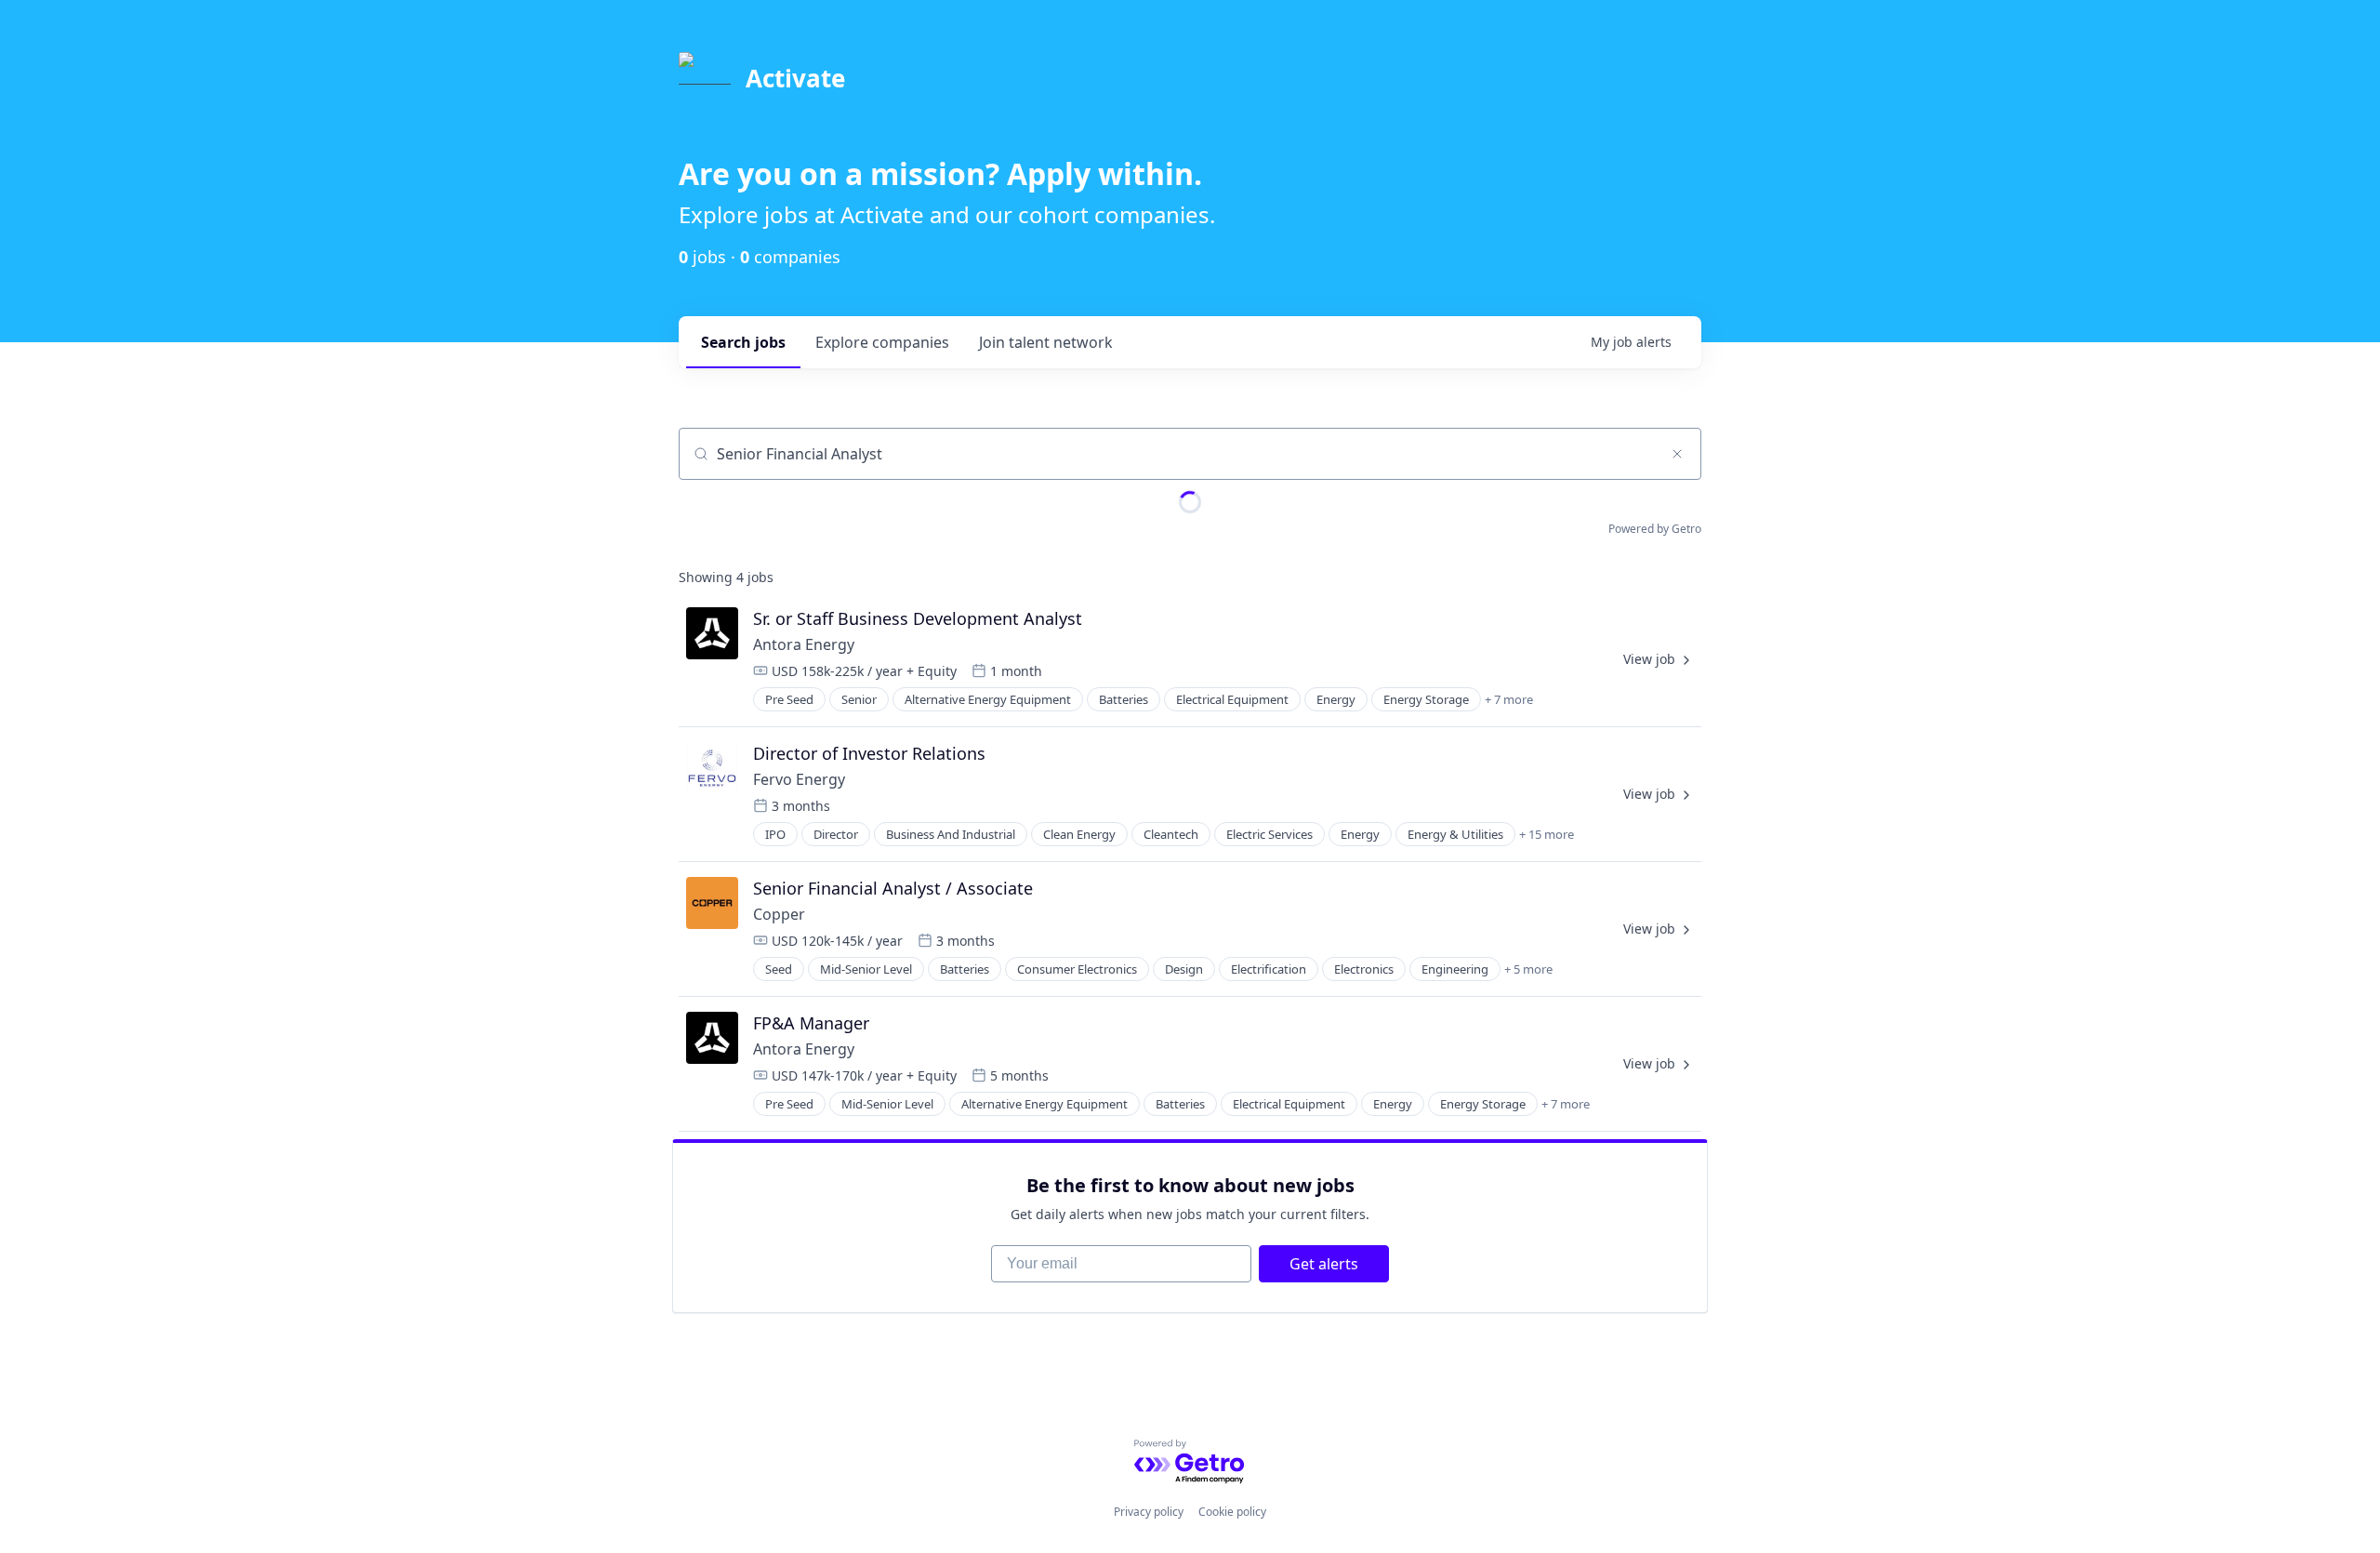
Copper (779, 914)
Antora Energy (804, 644)
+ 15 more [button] (1547, 834)
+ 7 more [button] (1509, 699)
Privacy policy (1149, 1512)
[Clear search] (1677, 454)
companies (882, 342)
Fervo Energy (799, 779)
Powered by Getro (1655, 529)
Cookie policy (1232, 1512)
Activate (795, 78)
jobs (743, 342)
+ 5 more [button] (1528, 969)
